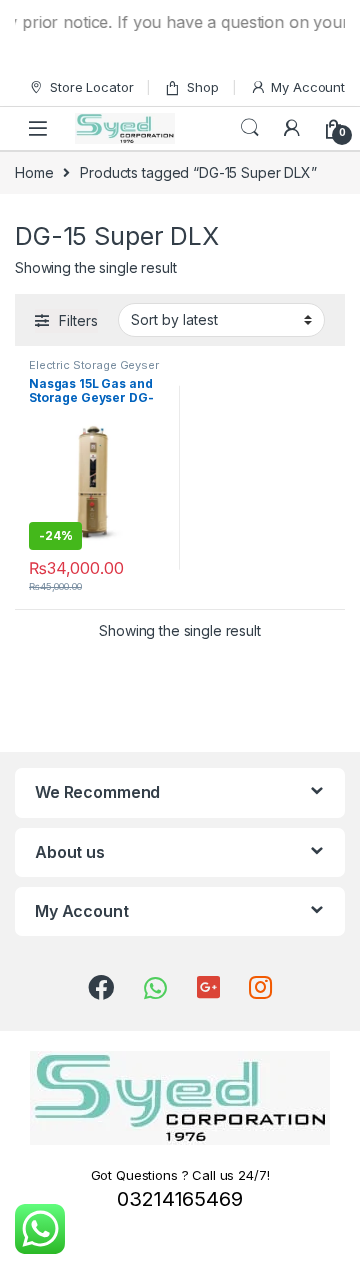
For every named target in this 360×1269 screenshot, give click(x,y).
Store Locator (91, 87)
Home (34, 172)
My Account (308, 87)
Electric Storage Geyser (94, 365)
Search (250, 128)
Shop (202, 87)
